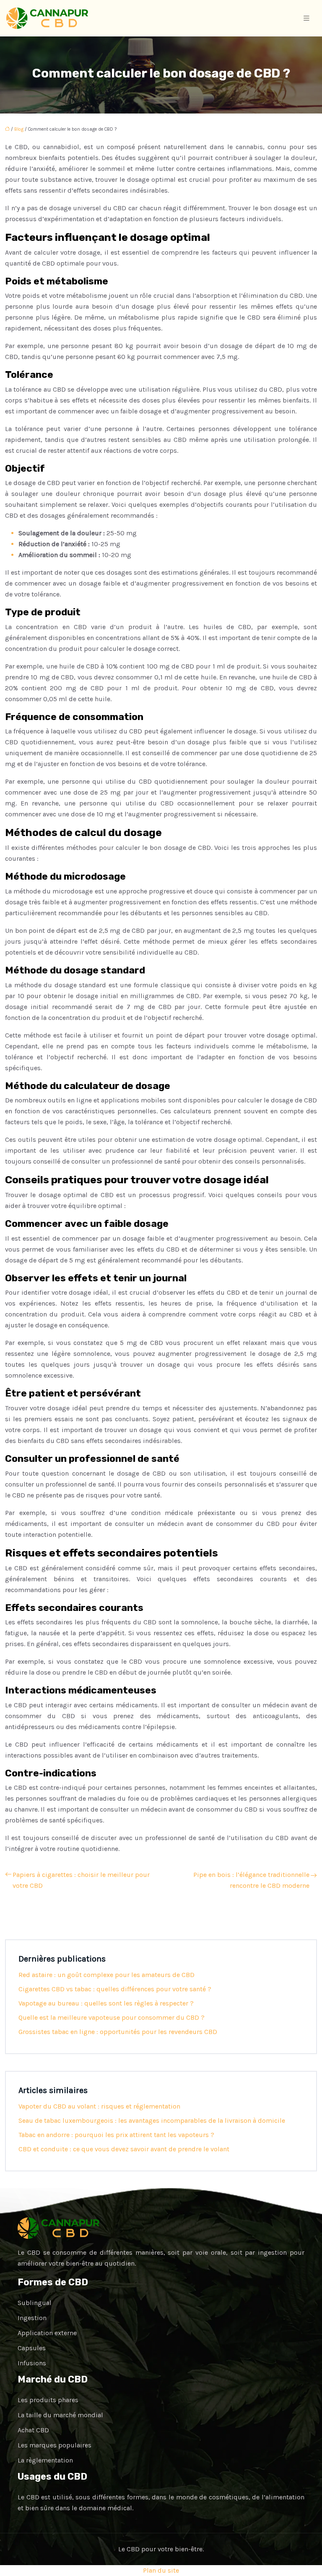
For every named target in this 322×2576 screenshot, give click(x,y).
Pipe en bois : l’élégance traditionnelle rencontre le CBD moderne (251, 1880)
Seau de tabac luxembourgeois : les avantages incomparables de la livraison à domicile (152, 2120)
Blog (19, 129)
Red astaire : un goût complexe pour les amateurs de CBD (106, 1975)
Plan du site (161, 2570)
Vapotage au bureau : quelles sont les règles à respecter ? (106, 2003)
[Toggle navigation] (306, 18)
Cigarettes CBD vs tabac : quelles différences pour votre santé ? (115, 1989)
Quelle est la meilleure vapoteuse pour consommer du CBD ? (112, 2017)
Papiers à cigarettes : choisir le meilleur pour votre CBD (81, 1880)
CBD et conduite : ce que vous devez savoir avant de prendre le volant (124, 2149)
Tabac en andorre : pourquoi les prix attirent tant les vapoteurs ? (116, 2135)
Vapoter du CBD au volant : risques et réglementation (99, 2106)
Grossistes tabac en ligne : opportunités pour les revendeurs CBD (118, 2032)
